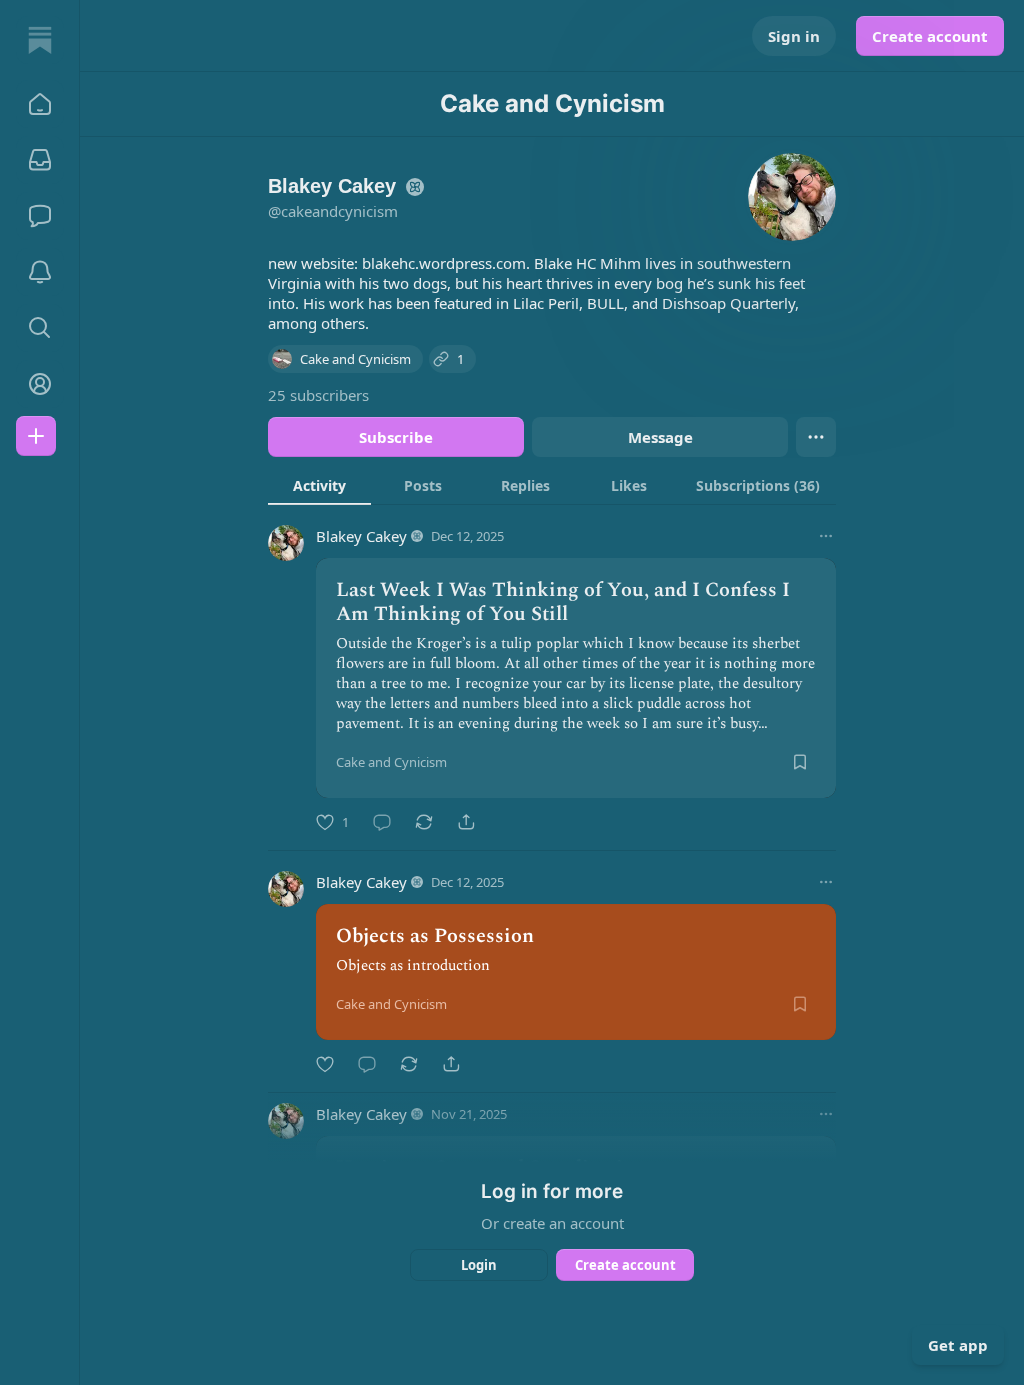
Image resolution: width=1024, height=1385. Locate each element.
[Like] (325, 1064)
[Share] (466, 822)
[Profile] (40, 384)
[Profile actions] (816, 437)
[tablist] (552, 485)
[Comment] (382, 822)
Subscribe (396, 437)
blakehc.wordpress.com (444, 263)
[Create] (36, 436)
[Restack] (424, 822)
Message (660, 437)
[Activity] (40, 272)
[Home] (40, 40)
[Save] (800, 762)
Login (479, 1265)
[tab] (319, 485)
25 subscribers (318, 395)
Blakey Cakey (361, 536)
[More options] (826, 536)
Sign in (794, 36)
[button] (40, 104)
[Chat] (40, 216)
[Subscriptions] (40, 160)
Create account (930, 36)
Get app (958, 1345)
